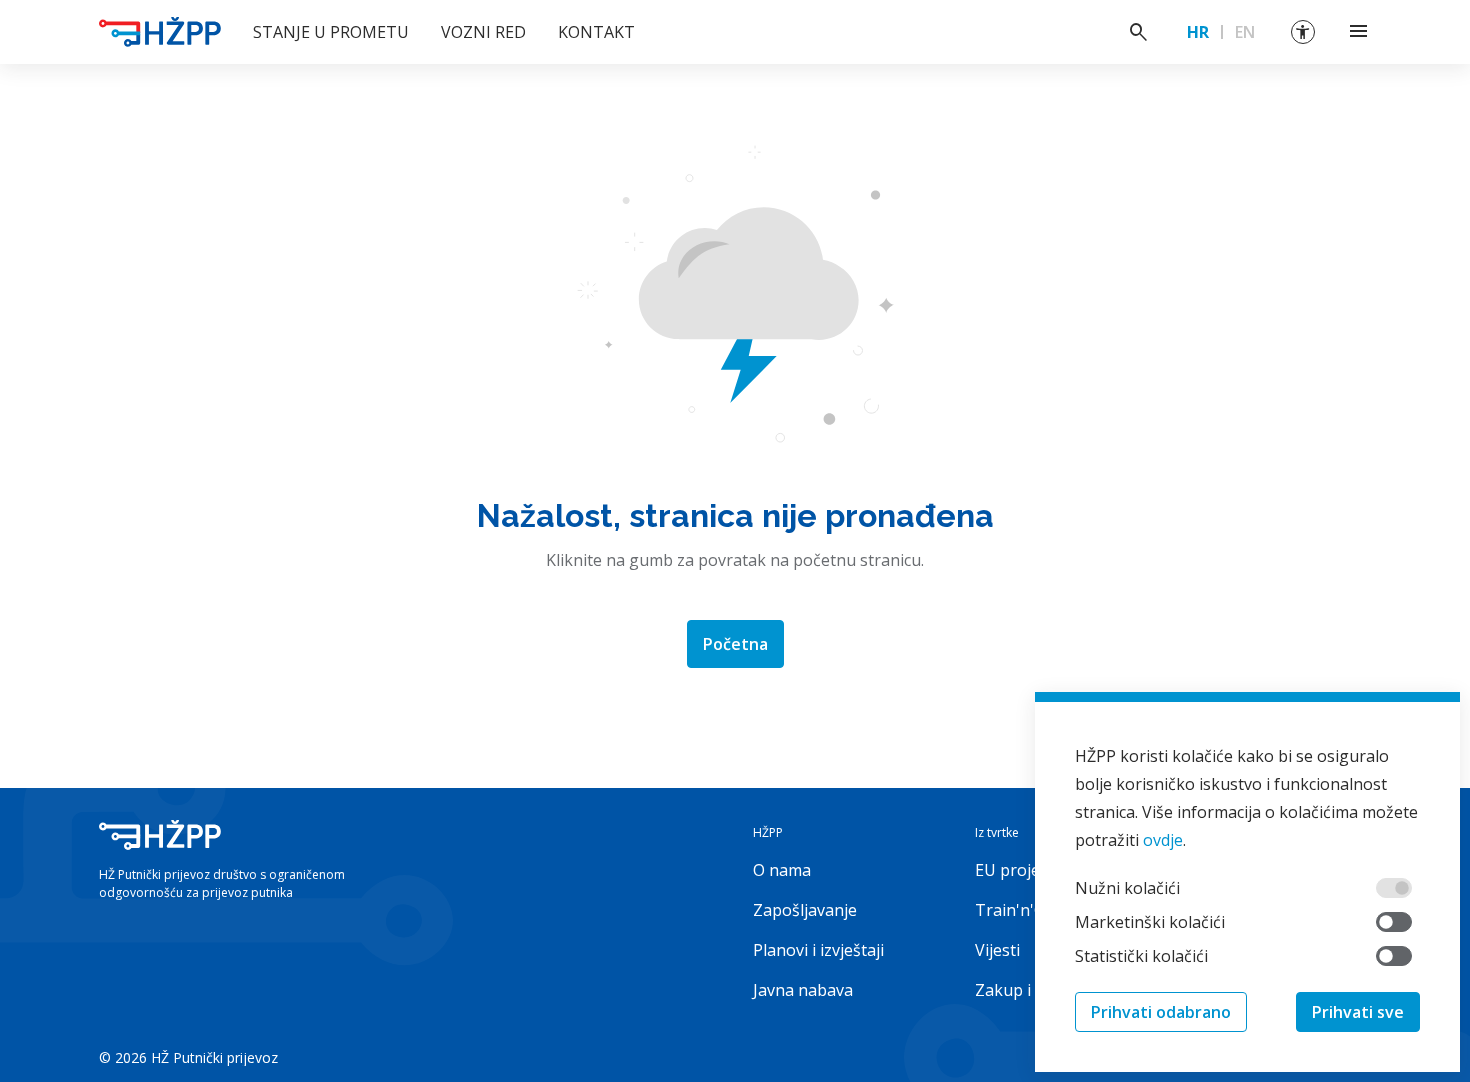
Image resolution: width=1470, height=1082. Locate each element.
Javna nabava (803, 990)
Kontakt (596, 32)
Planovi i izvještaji (818, 950)
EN (1245, 32)
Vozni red (483, 32)
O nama (782, 870)
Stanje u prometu (331, 32)
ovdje (1163, 840)
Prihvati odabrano (1161, 1012)
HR (1198, 32)
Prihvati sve (1358, 1012)
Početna (735, 644)
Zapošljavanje (805, 910)
